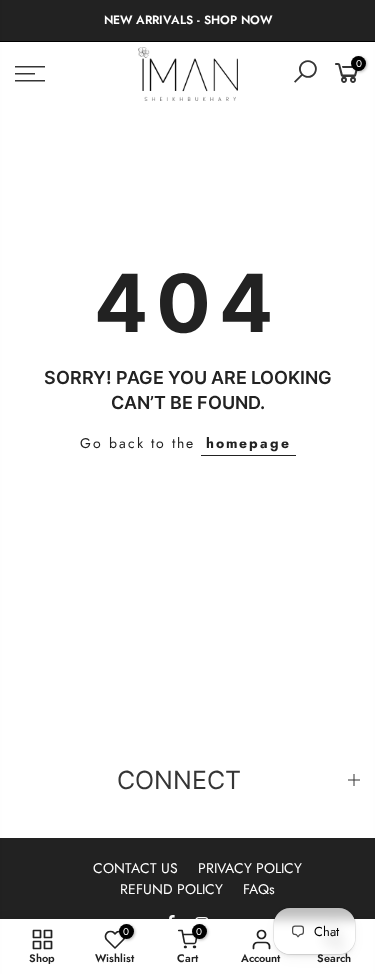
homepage (248, 443)
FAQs (259, 889)
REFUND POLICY (171, 889)
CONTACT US (135, 868)
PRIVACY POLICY (250, 868)
